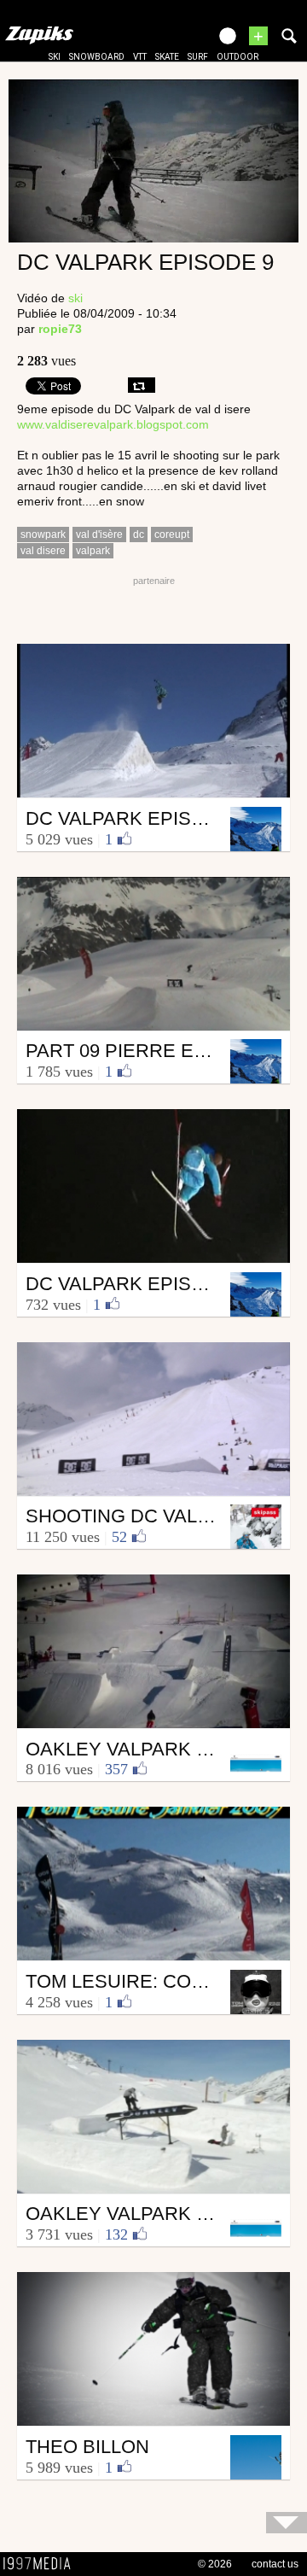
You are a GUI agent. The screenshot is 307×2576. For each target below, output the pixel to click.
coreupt (172, 534)
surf (198, 57)
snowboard (97, 57)
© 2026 (215, 2564)
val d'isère (99, 534)
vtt (140, 57)
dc (139, 534)
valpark (93, 551)
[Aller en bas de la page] (287, 2523)
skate (167, 57)
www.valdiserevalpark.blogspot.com (113, 424)
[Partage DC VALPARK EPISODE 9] (142, 385)
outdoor (237, 57)
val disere (43, 551)
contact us (275, 2564)
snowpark (43, 534)
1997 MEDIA (42, 2564)
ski (55, 57)
